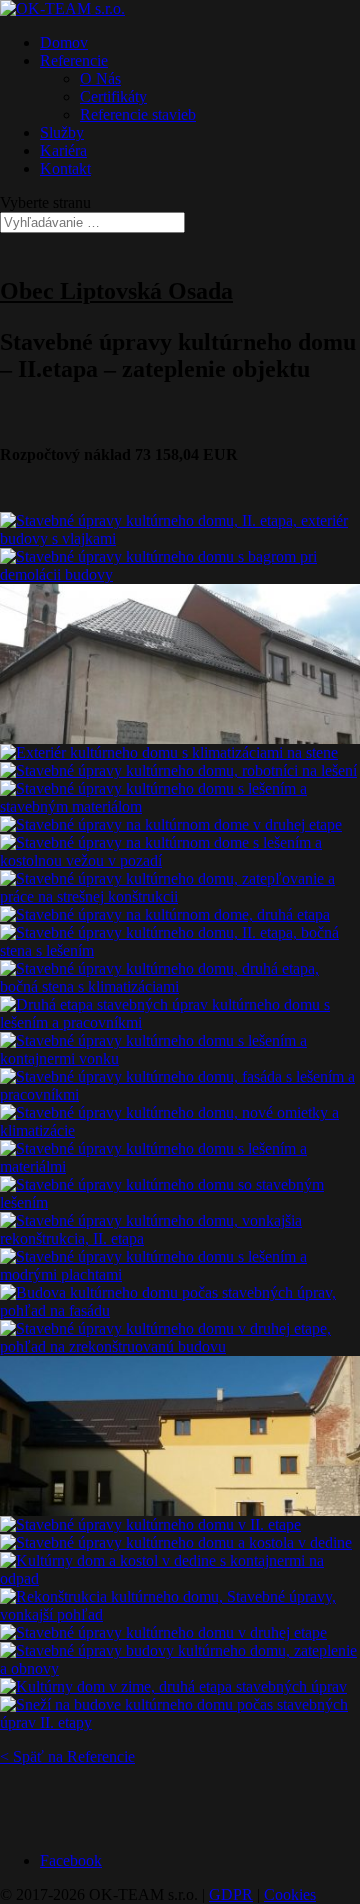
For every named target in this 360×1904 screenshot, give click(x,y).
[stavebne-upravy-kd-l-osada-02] (180, 574)
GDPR (231, 1894)
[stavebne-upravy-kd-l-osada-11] (180, 950)
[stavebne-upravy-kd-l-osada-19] (180, 1238)
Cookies (290, 1894)
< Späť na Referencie (67, 1756)
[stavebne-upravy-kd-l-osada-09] (180, 896)
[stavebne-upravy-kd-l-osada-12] (180, 986)
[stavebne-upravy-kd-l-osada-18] (180, 1202)
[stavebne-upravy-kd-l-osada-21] (180, 1310)
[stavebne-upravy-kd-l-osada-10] (165, 914)
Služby (62, 132)
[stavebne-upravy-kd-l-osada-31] (180, 1722)
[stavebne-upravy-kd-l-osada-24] (150, 1524)
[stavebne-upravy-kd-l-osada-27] (180, 1614)
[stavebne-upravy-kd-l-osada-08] (180, 860)
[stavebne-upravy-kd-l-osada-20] (180, 1274)
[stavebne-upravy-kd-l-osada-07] (171, 824)
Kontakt (65, 168)
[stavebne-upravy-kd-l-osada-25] (176, 1542)
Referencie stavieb (138, 114)
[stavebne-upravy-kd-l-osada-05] (178, 770)
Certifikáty (113, 96)
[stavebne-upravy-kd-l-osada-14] (180, 1058)
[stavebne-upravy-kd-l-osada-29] (180, 1668)
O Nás (100, 78)
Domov (64, 42)
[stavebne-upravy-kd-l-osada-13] (180, 1022)
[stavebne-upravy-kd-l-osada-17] (180, 1166)
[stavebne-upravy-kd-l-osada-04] (169, 752)
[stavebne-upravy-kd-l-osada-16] (180, 1130)
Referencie (74, 60)
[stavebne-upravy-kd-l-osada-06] (180, 806)
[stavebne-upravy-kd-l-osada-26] (180, 1578)
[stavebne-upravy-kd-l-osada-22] (180, 1346)
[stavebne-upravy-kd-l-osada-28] (163, 1632)
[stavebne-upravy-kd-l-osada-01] (180, 538)
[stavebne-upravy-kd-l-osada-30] (173, 1686)
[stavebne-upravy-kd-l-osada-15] (180, 1094)
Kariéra (63, 150)
